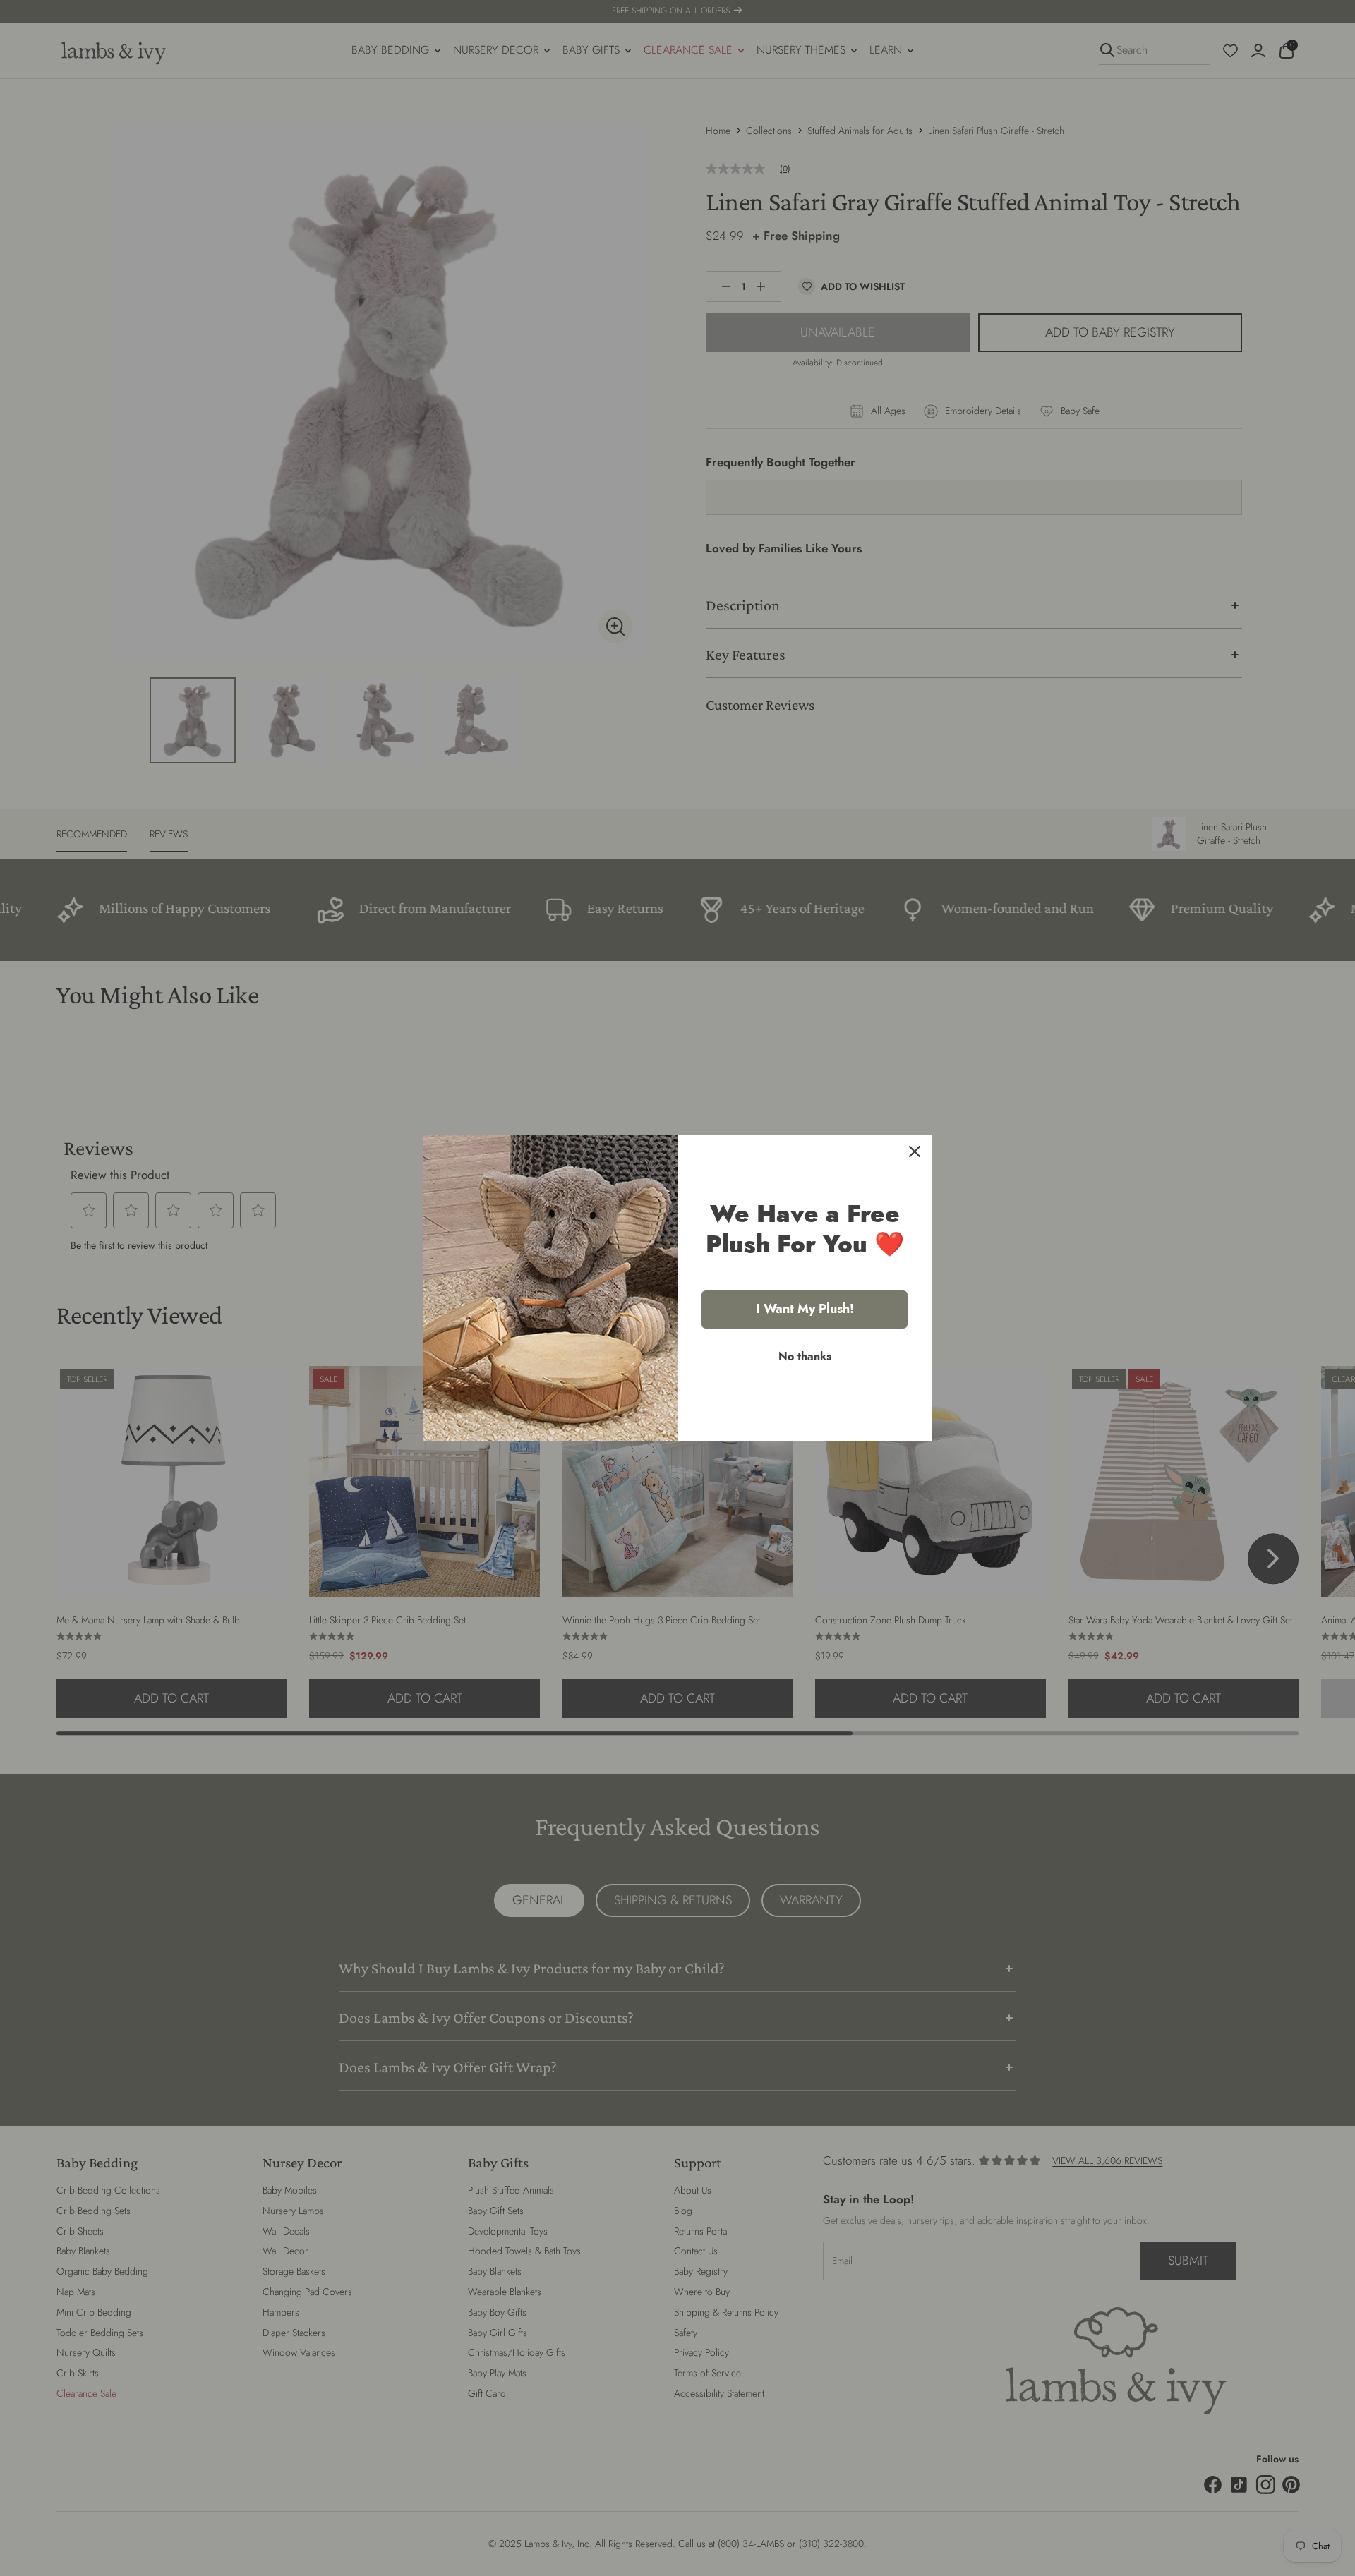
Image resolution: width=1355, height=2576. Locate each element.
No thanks (805, 1356)
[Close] (915, 1151)
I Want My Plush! (805, 1309)
